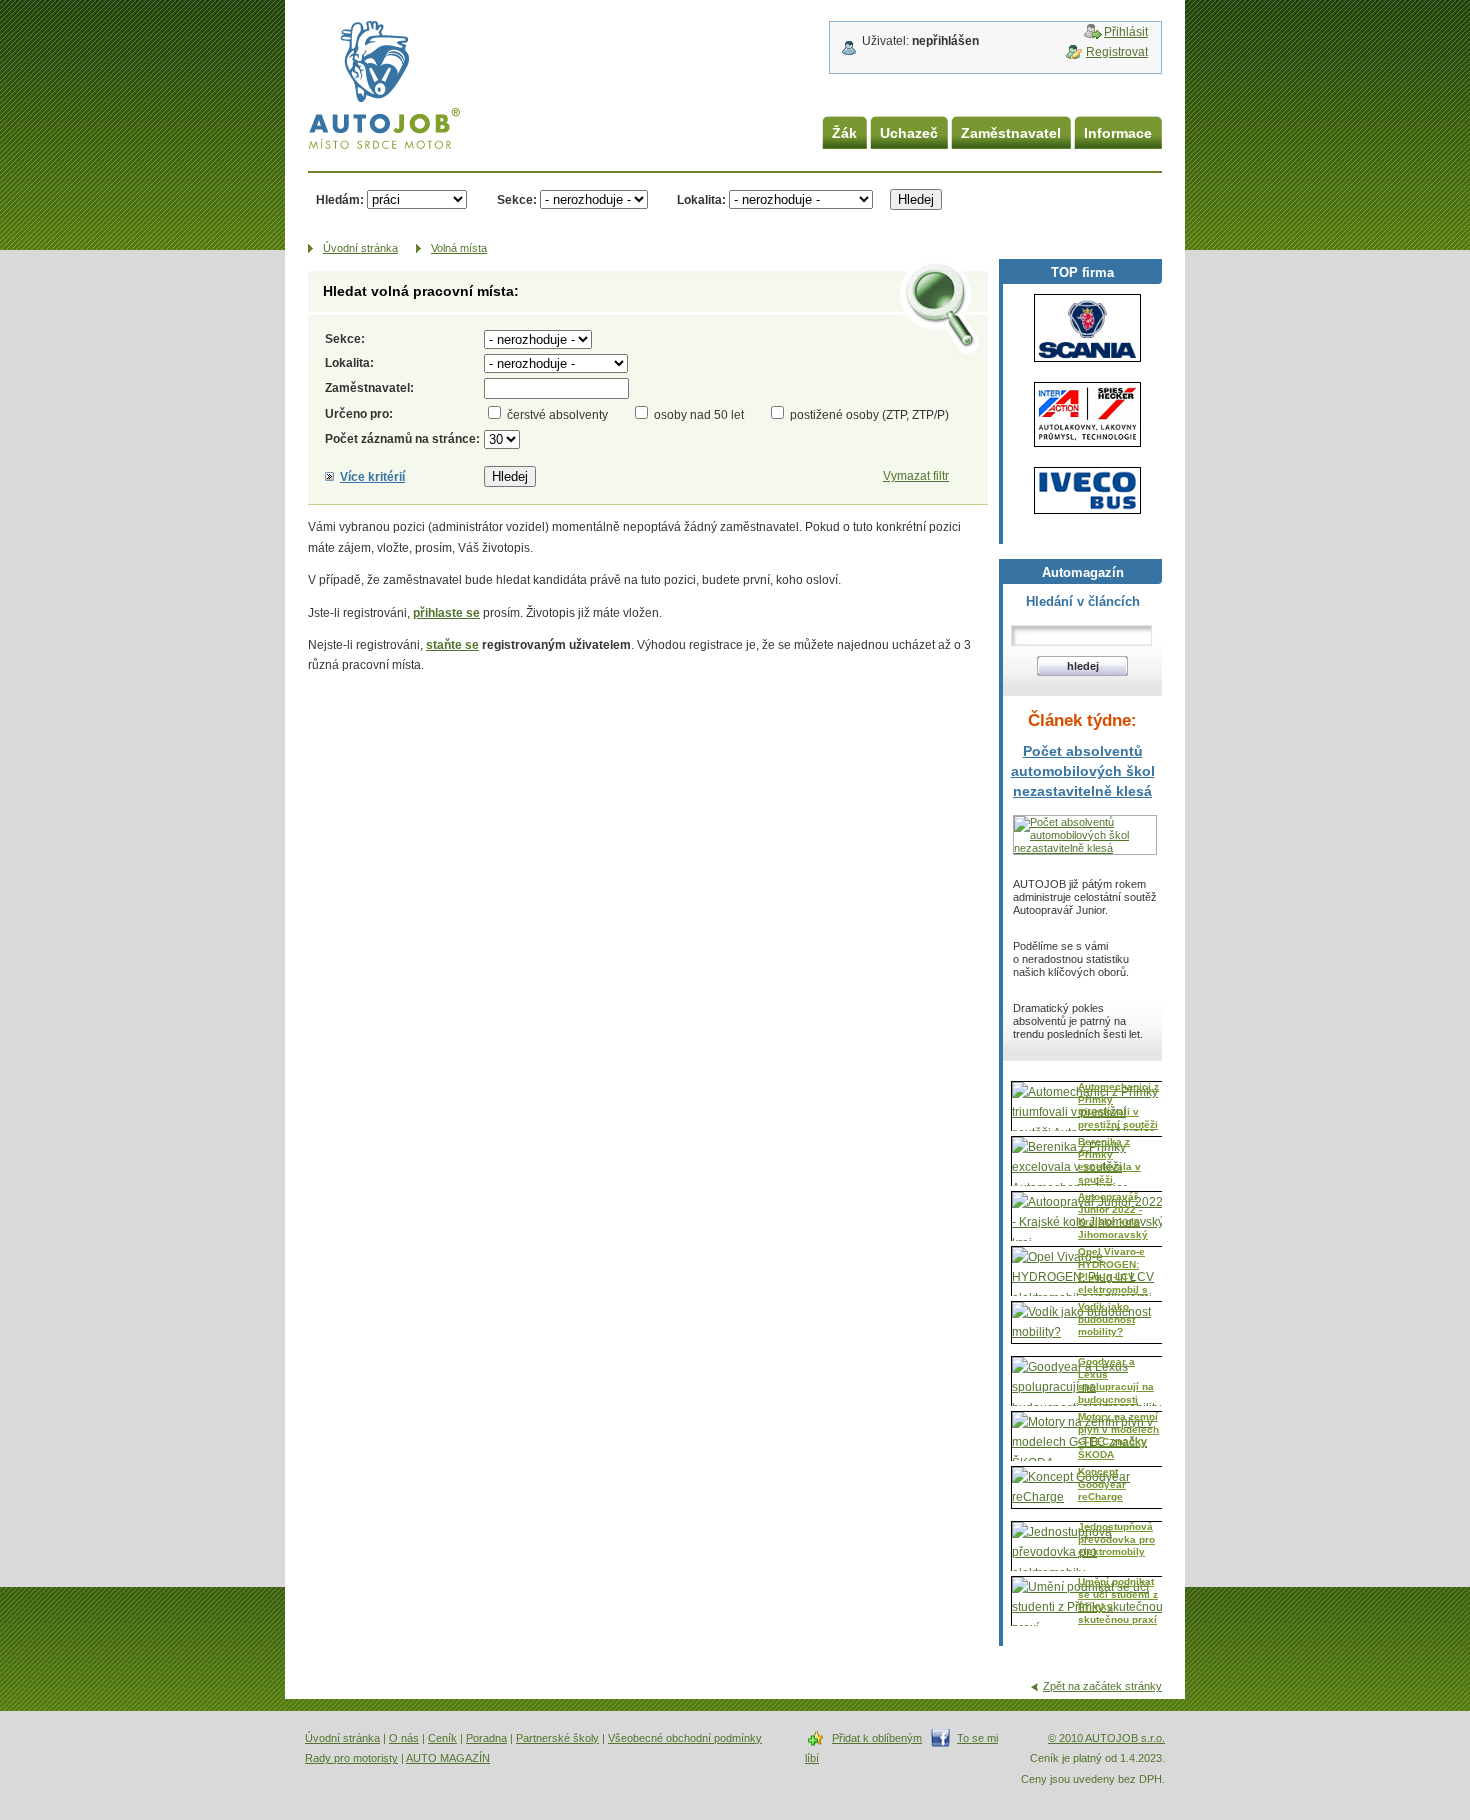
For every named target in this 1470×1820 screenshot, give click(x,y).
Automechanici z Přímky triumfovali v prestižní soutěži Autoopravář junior (1118, 1117)
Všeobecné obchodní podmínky (685, 1738)
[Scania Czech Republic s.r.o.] (1087, 328)
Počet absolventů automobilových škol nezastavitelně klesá (1083, 771)
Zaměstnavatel (1011, 133)
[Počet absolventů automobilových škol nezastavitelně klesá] (1085, 848)
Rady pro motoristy (351, 1758)
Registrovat (1117, 52)
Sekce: (517, 200)
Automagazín (1083, 572)
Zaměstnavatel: (369, 388)
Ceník (442, 1738)
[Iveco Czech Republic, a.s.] (1087, 490)
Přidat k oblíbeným (877, 1738)
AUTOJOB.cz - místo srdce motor (369, 59)
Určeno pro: (359, 414)
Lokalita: (701, 200)
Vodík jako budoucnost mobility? (1106, 1319)
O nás (404, 1738)
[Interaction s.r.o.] (1087, 415)
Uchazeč (909, 133)
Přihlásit (1126, 32)
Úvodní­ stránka (360, 248)
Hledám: (340, 200)
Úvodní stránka (342, 1738)
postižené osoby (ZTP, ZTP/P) (869, 415)
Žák (844, 133)
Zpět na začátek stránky (1102, 1686)
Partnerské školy (557, 1738)
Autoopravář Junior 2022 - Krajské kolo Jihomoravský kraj (1113, 1221)
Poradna (486, 1738)
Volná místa (459, 248)
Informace (1118, 133)
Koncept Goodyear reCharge (1102, 1484)
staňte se (452, 645)
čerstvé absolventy (557, 415)
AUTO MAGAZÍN (448, 1758)
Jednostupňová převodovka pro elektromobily (1116, 1539)
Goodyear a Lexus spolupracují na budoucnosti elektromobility (1116, 1386)
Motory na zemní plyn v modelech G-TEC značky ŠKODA (1118, 1435)
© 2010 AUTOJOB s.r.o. (1106, 1738)
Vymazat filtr (916, 476)
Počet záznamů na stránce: (402, 439)
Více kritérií (372, 477)
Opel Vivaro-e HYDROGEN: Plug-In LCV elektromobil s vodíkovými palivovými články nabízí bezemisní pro (1113, 1295)
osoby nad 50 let (699, 415)
